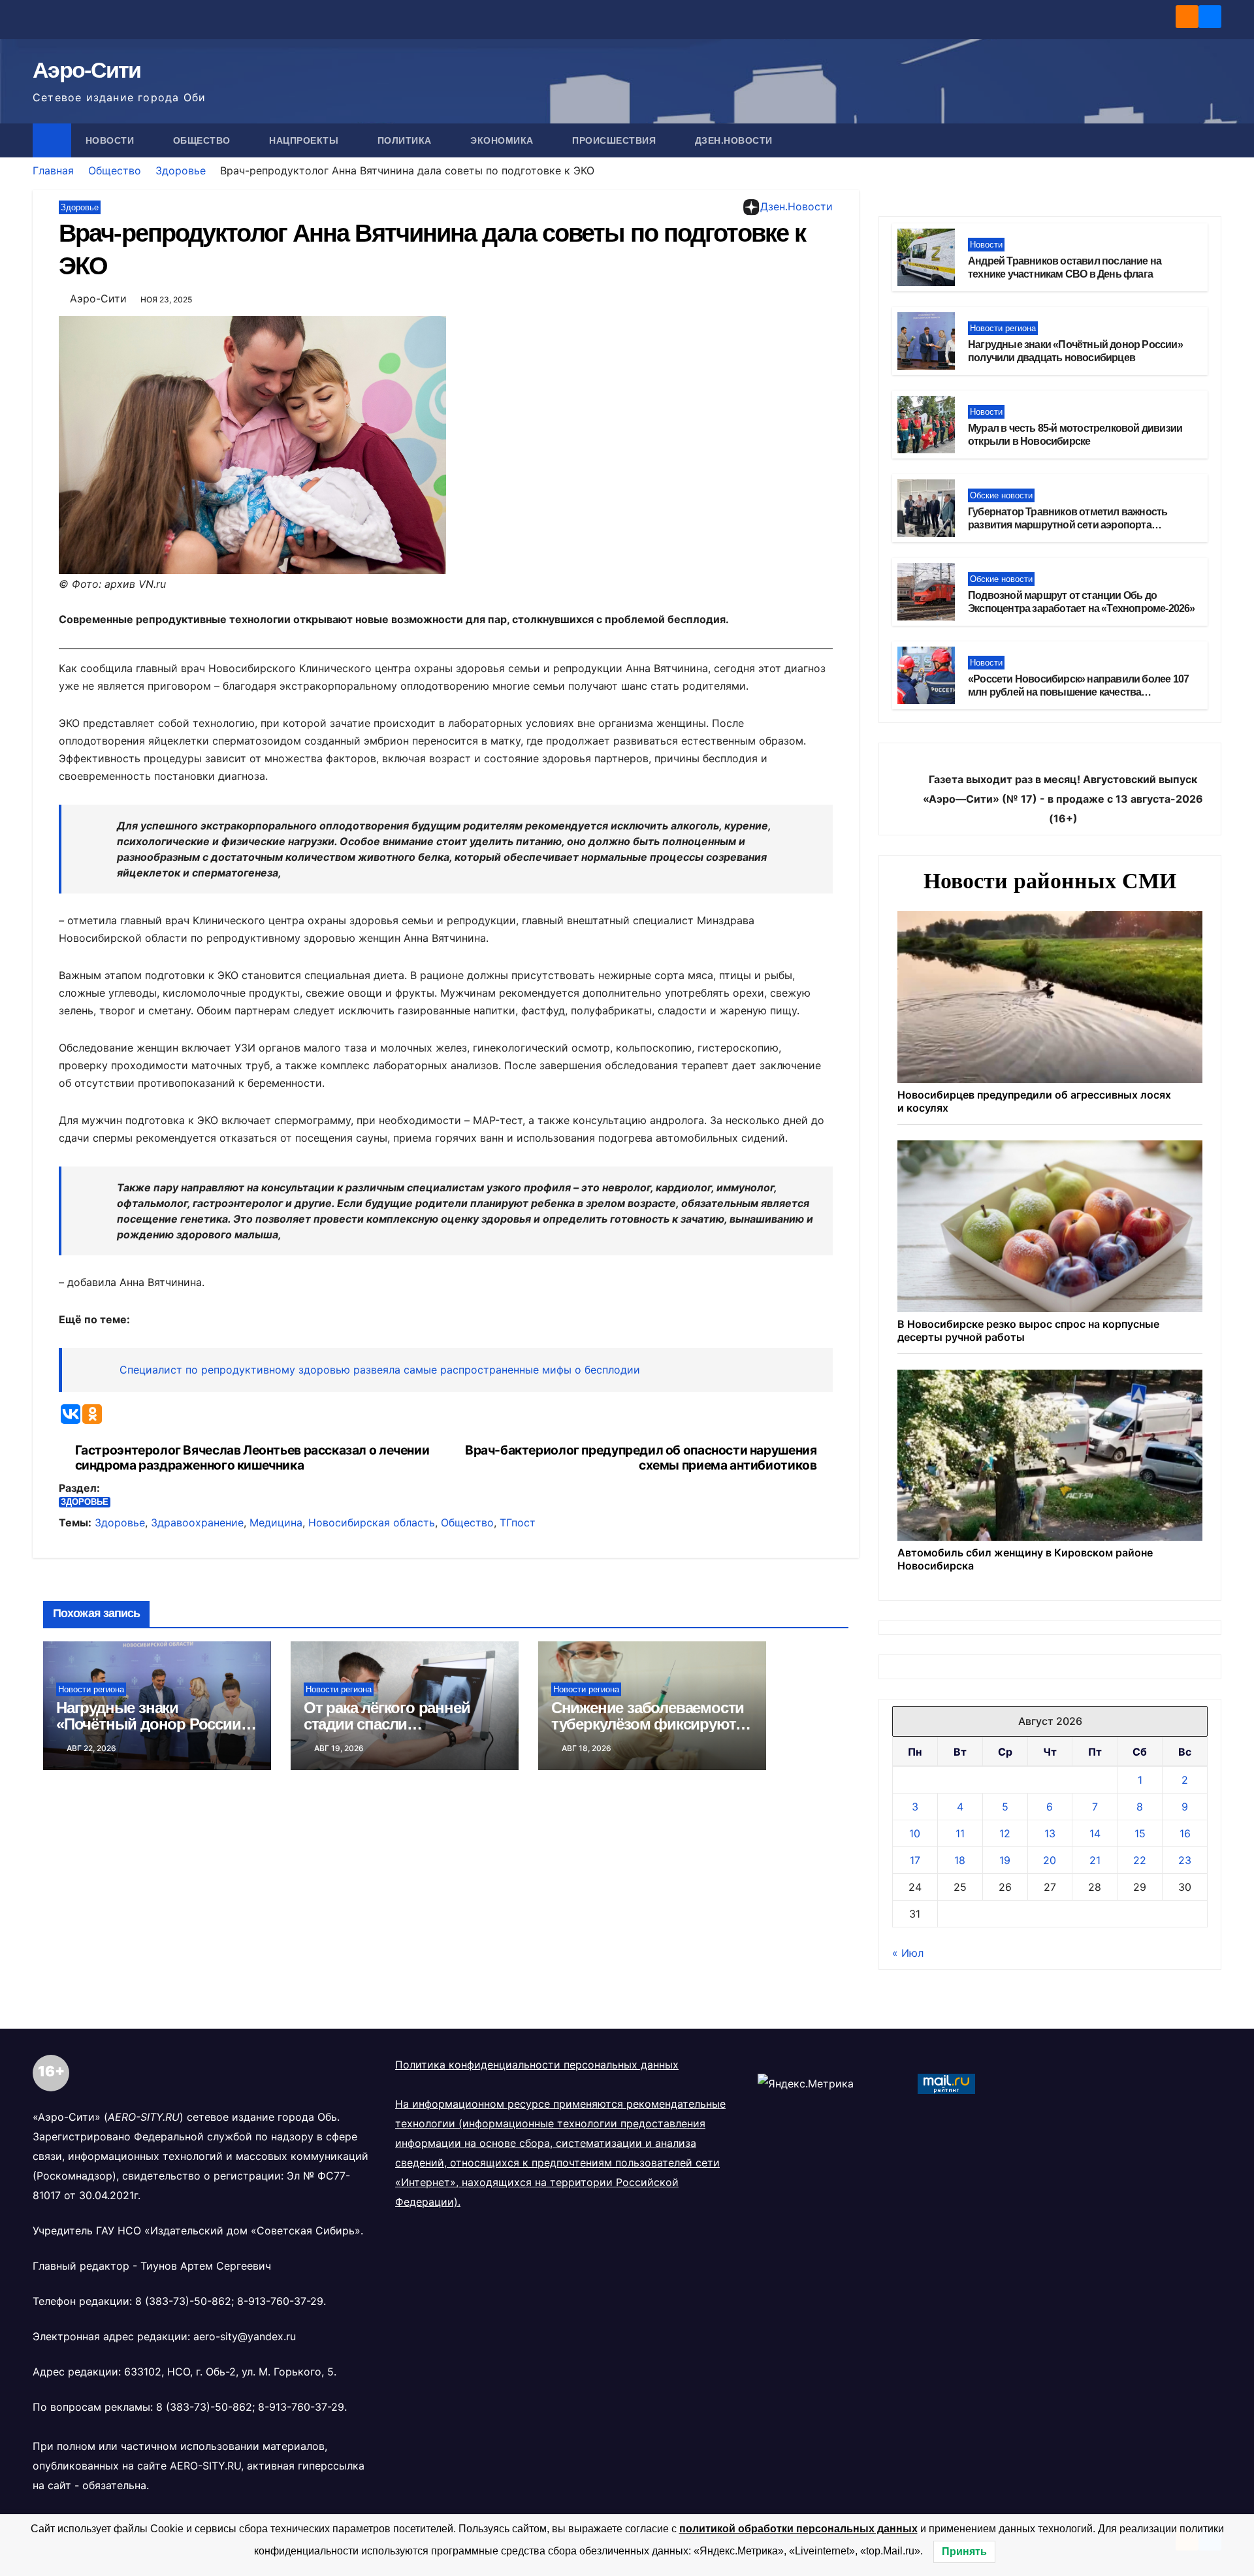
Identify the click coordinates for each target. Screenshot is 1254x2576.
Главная (53, 170)
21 (1095, 1860)
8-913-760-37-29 (280, 2301)
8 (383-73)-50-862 (183, 2301)
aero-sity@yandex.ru (245, 2336)
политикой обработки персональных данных (798, 2529)
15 (1140, 1833)
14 (1095, 1833)
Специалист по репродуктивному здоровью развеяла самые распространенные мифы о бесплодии (380, 1370)
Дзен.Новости (734, 140)
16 (1185, 1833)
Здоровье (181, 170)
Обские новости (1001, 495)
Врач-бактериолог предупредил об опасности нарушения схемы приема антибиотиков (641, 1458)
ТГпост (518, 1522)
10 (915, 1833)
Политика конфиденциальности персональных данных (537, 2065)
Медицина (276, 1522)
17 (915, 1860)
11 (960, 1833)
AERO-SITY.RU (205, 2466)
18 (960, 1860)
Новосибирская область (372, 1522)
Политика (406, 140)
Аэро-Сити (87, 70)
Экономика (503, 140)
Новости (111, 140)
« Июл (908, 1953)
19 (1005, 1860)
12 (1005, 1833)
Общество (203, 140)
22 (1140, 1860)
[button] (1212, 140)
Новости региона (91, 1689)
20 (1050, 1860)
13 (1050, 1833)
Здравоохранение (197, 1522)
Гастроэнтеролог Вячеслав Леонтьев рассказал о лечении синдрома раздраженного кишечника (252, 1458)
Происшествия (616, 140)
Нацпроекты (305, 140)
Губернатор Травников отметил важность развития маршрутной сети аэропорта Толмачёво (1068, 525)
